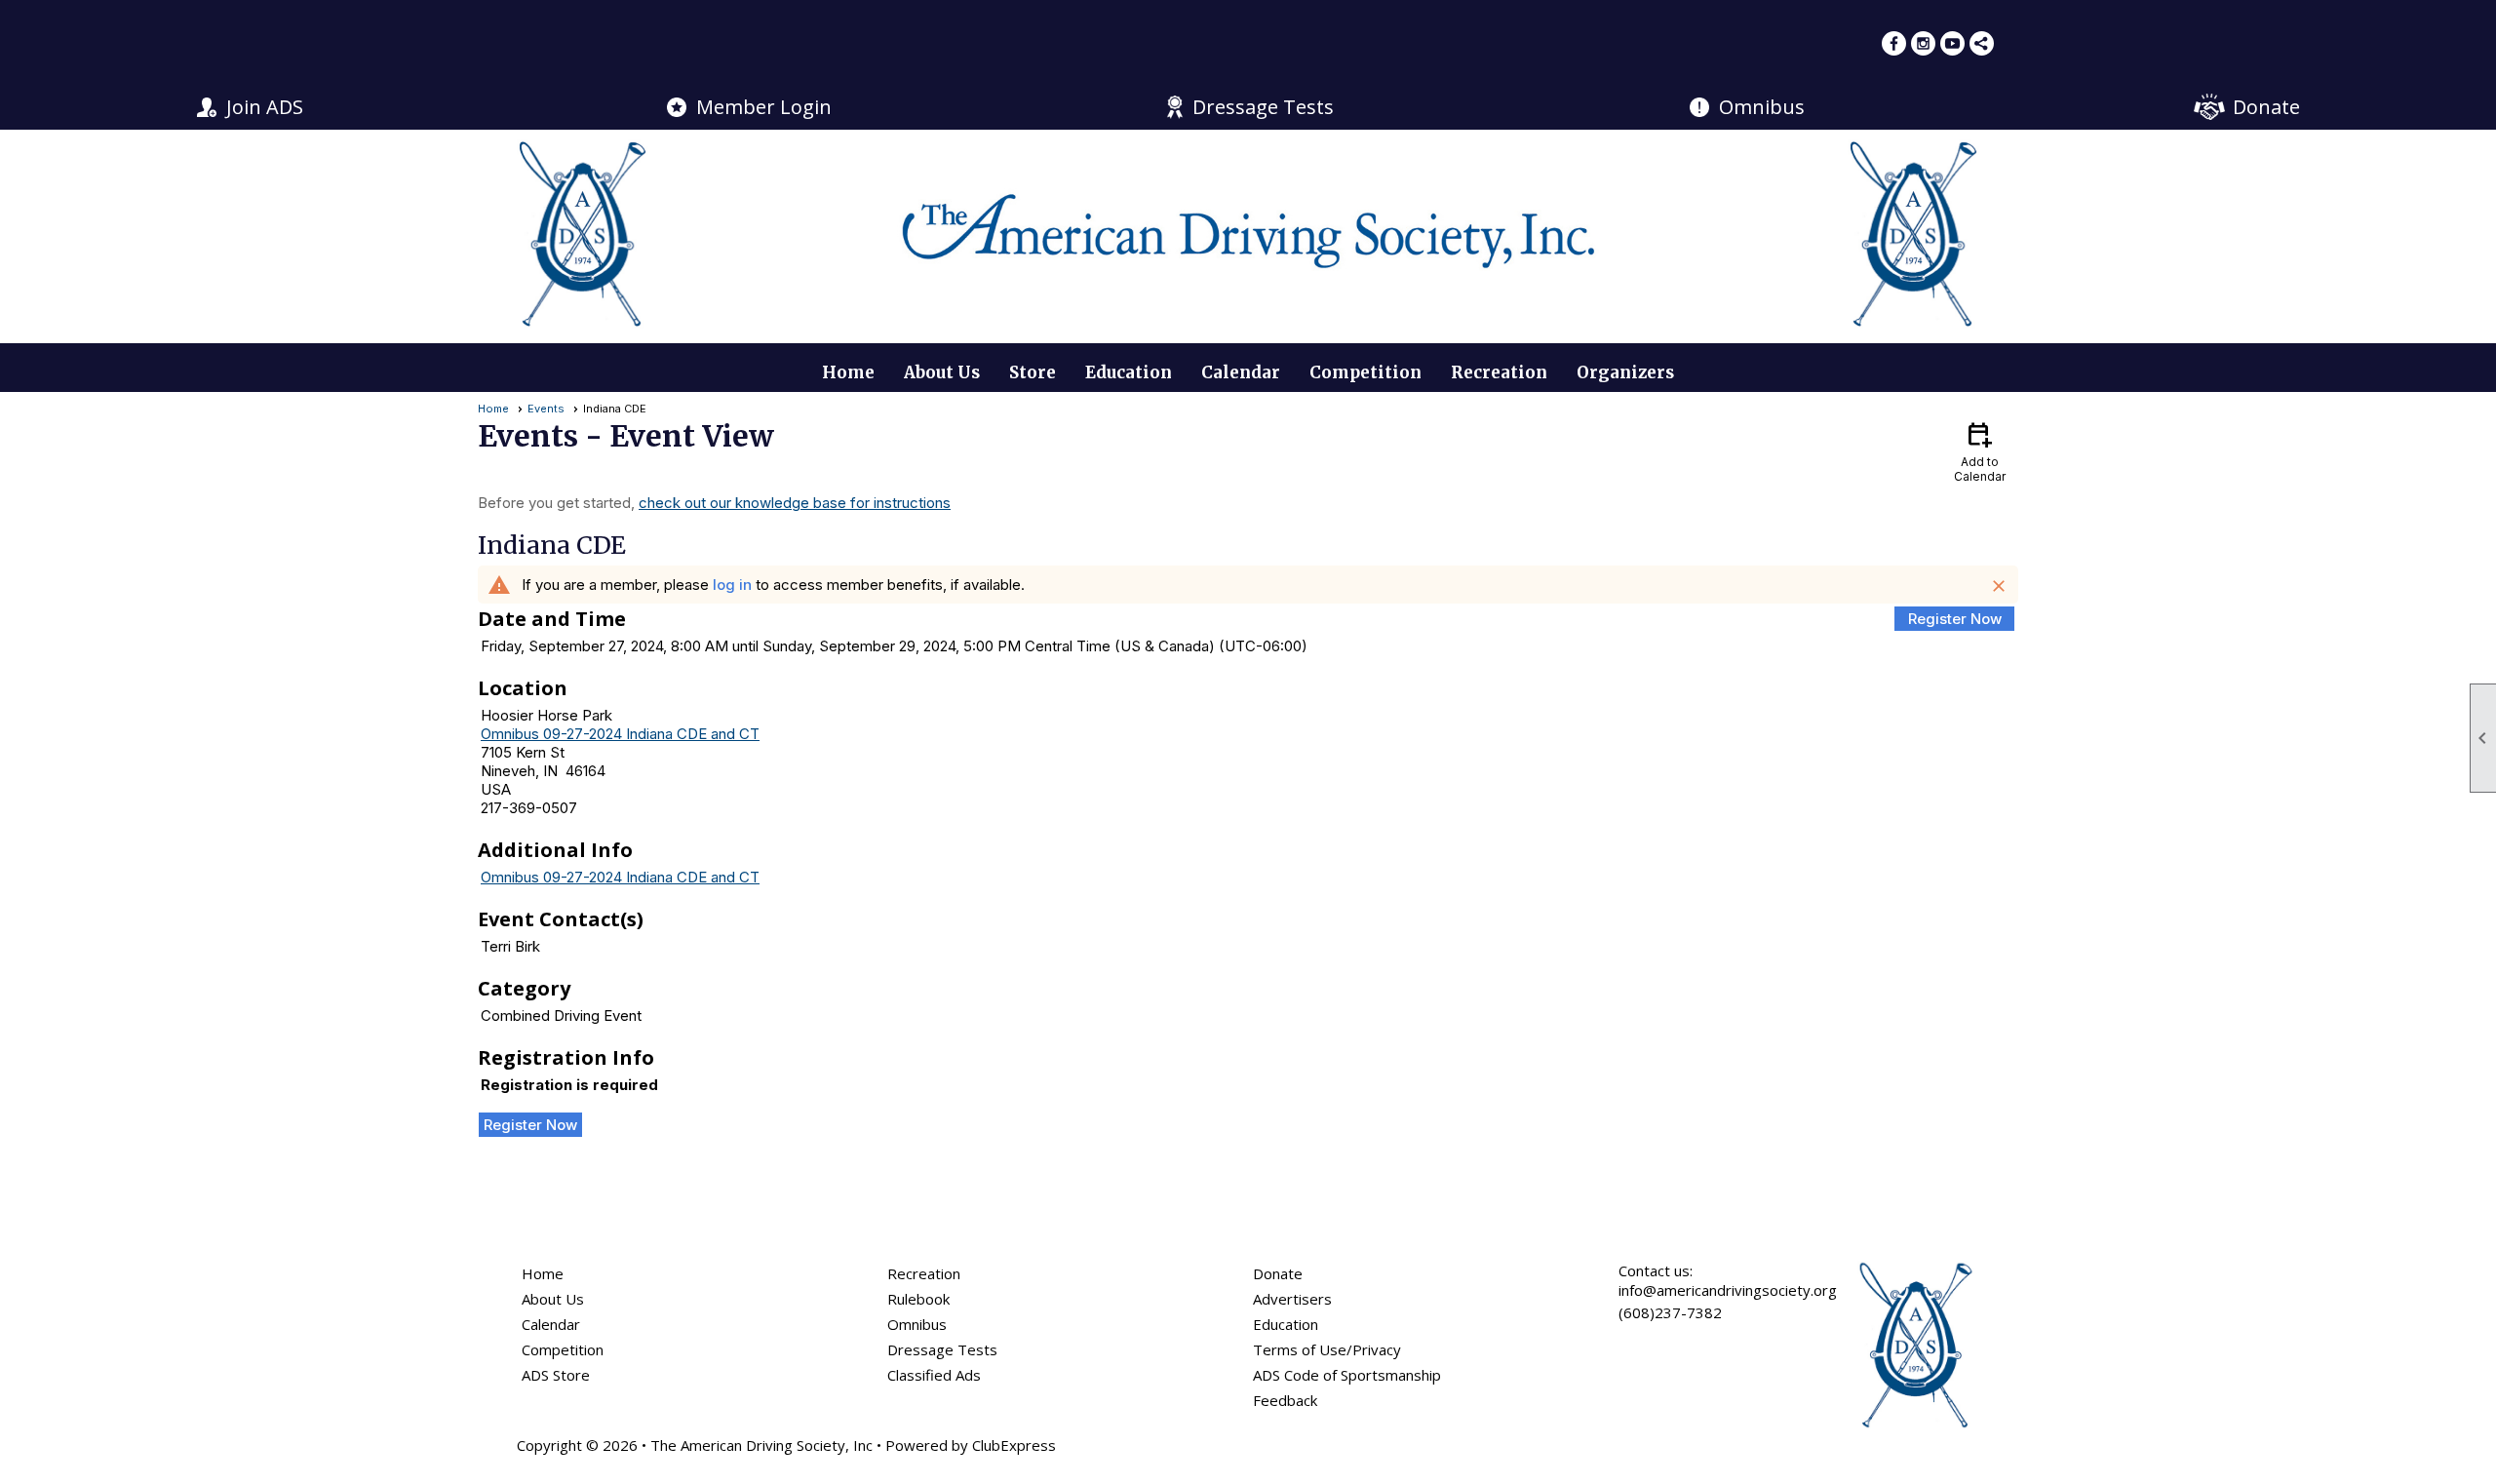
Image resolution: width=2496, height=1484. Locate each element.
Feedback (1285, 1400)
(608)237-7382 (1670, 1312)
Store (1033, 372)
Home (848, 372)
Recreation (1499, 372)
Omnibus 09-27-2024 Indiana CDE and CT (620, 734)
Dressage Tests (1263, 107)
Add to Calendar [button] (1980, 451)
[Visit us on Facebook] (1894, 43)
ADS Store (556, 1375)
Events (546, 409)
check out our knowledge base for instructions (795, 503)
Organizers (1625, 372)
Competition (1365, 372)
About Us (942, 372)
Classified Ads (934, 1375)
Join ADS (265, 107)
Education (1129, 372)
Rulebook (918, 1299)
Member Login (764, 107)
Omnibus (1762, 107)
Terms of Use (1300, 1349)
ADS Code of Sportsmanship (1347, 1375)
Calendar (1241, 372)
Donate (2266, 107)
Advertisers (1292, 1299)
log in (732, 585)
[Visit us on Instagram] (1923, 43)
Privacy (1377, 1349)
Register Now (1955, 619)
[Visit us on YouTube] (1952, 43)
